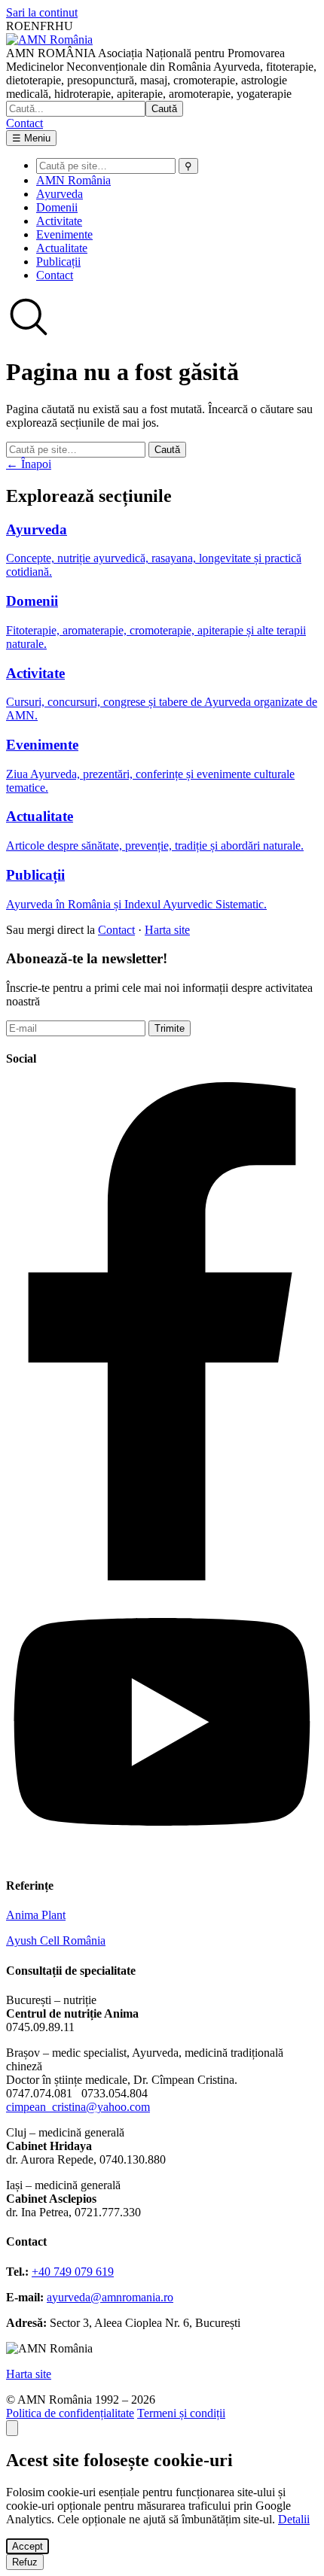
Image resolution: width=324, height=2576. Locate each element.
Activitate (59, 221)
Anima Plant (36, 1915)
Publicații (58, 262)
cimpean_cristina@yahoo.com (78, 2107)
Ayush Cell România (56, 1940)
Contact (24, 123)
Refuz (25, 2562)
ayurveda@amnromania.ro (110, 2297)
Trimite (170, 1028)
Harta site (167, 930)
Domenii (57, 207)
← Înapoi (29, 464)
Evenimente (64, 234)
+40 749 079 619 (73, 2272)
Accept (28, 2546)
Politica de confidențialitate (70, 2413)
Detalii (294, 2519)
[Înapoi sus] (12, 2428)
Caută (164, 109)
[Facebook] (162, 1576)
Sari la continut (42, 12)
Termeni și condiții (181, 2413)
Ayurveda (60, 194)
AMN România (73, 180)
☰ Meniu (31, 138)
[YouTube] (162, 1856)
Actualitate (62, 248)
